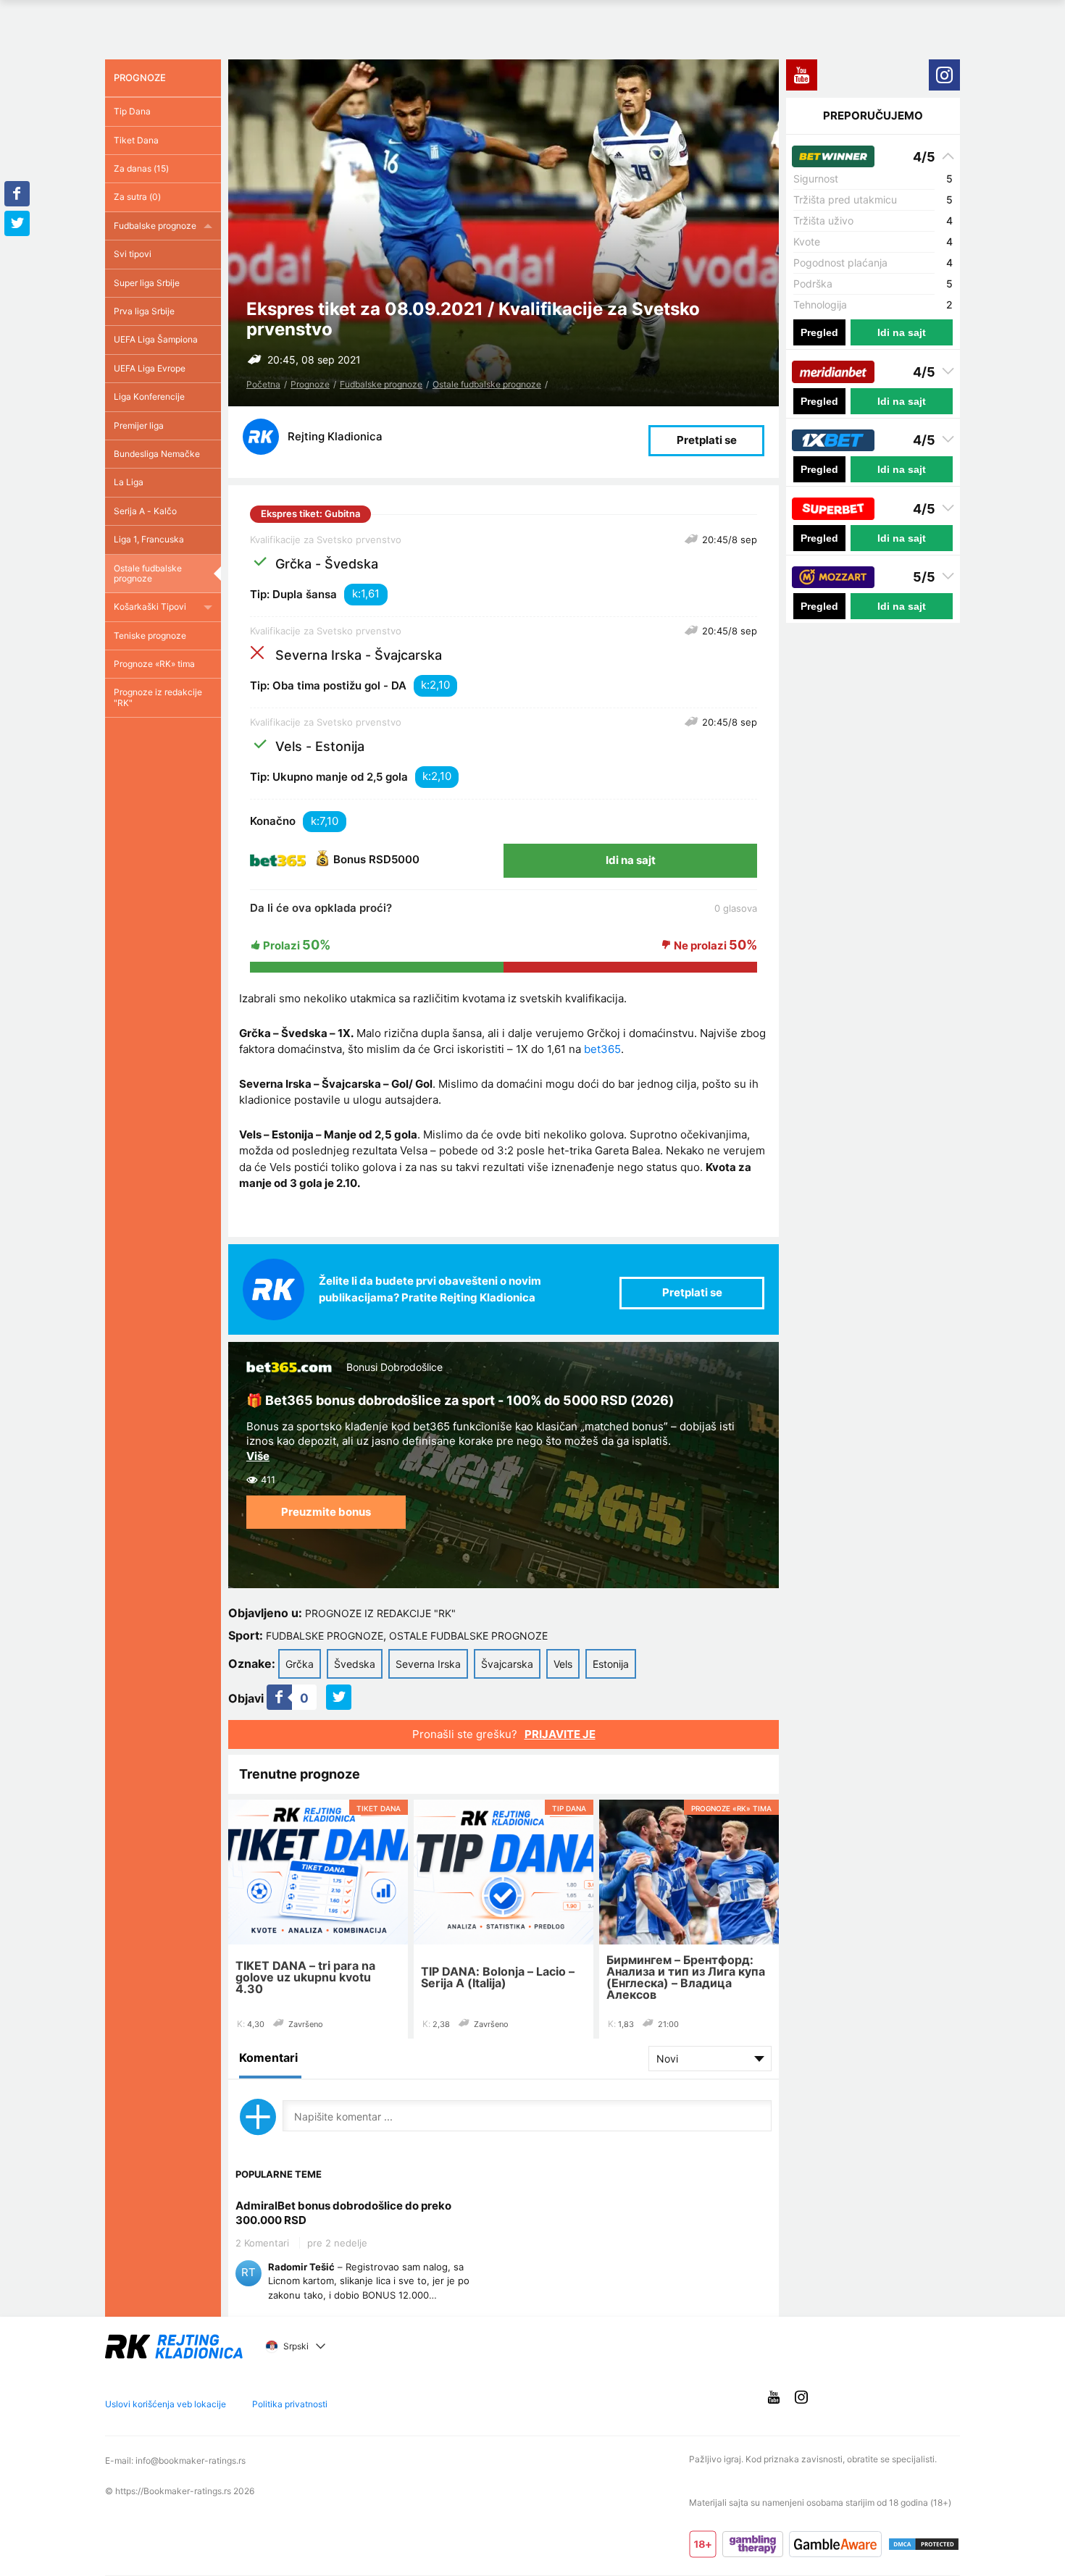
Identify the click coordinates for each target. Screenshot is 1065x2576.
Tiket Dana (136, 140)
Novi (667, 2059)
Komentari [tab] (268, 2057)
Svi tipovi (133, 254)
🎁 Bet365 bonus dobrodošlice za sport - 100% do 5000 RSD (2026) (460, 1400)
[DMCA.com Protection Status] (924, 2544)
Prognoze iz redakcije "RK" (380, 1613)
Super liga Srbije (147, 283)
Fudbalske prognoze (381, 384)
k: (356, 593)
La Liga (129, 482)
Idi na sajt (631, 860)
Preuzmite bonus (326, 1512)
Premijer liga (139, 425)
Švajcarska (507, 1664)
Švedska (355, 1664)
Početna (263, 384)
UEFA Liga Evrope (150, 368)
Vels (563, 1664)
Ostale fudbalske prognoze (487, 384)
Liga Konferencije (149, 397)
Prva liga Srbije (144, 311)
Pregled (819, 332)
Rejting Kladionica (335, 436)
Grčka (300, 1664)
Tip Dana (132, 111)
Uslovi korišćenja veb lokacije (166, 2404)
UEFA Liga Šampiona (156, 339)
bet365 (602, 1049)
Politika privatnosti (290, 2404)
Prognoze (310, 384)
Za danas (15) (141, 168)
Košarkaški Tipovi (150, 607)
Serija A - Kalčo (145, 511)
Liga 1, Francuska (149, 539)
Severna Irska (428, 1664)
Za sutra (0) (137, 197)
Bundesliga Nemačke (157, 454)
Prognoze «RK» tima (154, 664)
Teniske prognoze (150, 635)
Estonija (611, 1664)
